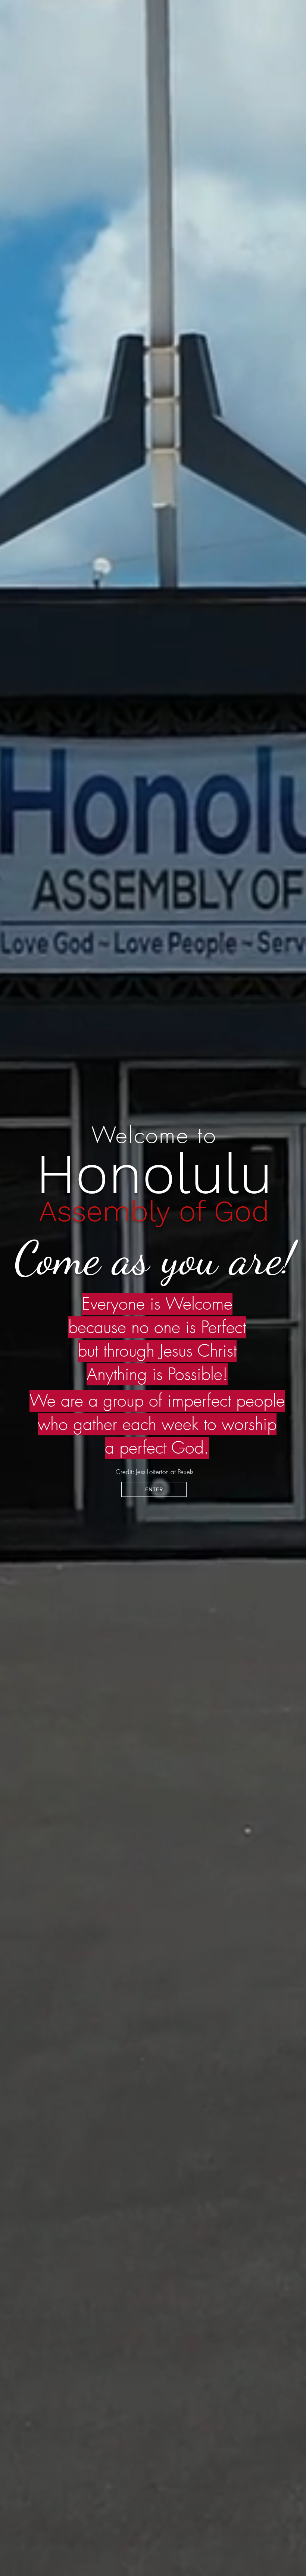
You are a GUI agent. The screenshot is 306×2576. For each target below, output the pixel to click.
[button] (154, 1489)
